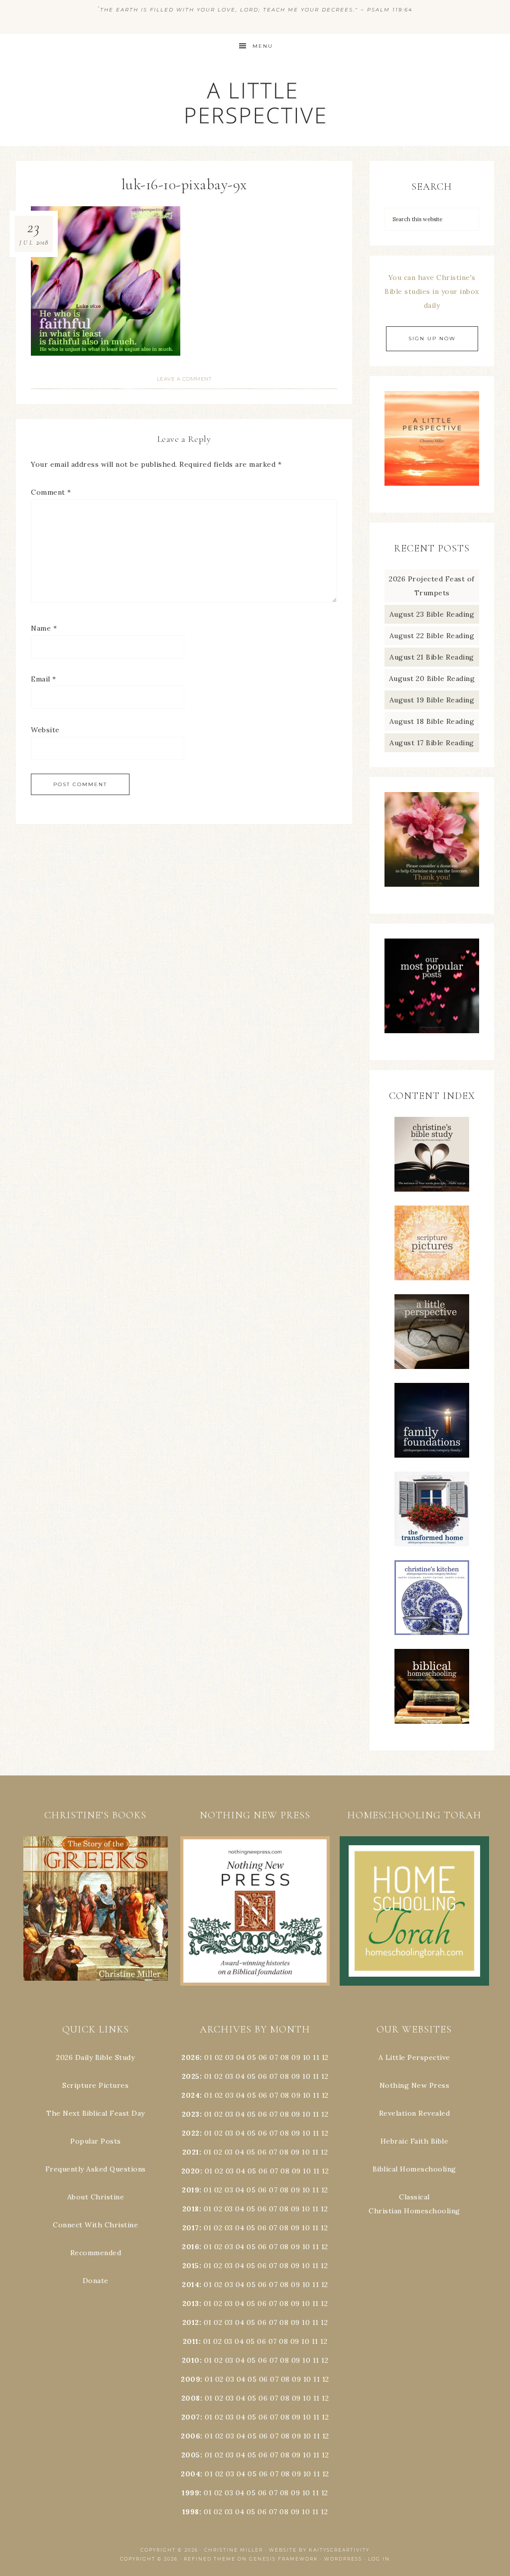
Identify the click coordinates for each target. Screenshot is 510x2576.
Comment (51, 492)
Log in (379, 2559)
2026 (191, 2057)
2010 (191, 2360)
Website (45, 730)
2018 (191, 2209)
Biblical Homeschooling (414, 2169)
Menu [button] (263, 46)
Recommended (96, 2253)
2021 (191, 2152)
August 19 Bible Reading (432, 700)
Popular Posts (96, 2141)
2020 (191, 2171)
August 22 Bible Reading (432, 636)
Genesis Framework (284, 2559)
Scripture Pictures (95, 2085)
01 (208, 2057)
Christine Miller (234, 2550)
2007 (191, 2417)
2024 (191, 2095)
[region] (96, 1909)
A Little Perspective (255, 102)
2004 (191, 2474)
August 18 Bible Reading (432, 721)
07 (274, 2057)
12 (325, 2076)
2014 (191, 2285)
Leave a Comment (184, 379)
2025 (191, 2076)
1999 (191, 2493)
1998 (191, 2512)
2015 (191, 2266)
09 (296, 2076)
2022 (191, 2133)
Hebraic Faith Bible (415, 2141)
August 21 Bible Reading (432, 657)
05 (252, 2057)
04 (241, 2057)
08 (285, 2057)
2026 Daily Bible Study (95, 2057)
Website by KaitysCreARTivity (319, 2550)
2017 (191, 2228)
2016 (191, 2247)
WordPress (343, 2559)
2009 (191, 2379)
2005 (191, 2455)
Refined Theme (210, 2559)
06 (263, 2057)
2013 (191, 2304)
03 (229, 2057)
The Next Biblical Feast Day (96, 2113)
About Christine (96, 2197)
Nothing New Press (415, 2085)
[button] (96, 1909)
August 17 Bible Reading (432, 743)
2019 (191, 2190)
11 (316, 2076)
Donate (96, 2281)
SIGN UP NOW (432, 339)
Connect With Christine (95, 2225)
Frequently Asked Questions (96, 2169)
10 (306, 2076)
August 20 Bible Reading (432, 678)
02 (219, 2057)
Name (44, 628)
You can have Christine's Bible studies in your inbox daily (432, 291)
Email (44, 679)
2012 (191, 2322)
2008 (191, 2398)
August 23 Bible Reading (432, 614)
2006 (191, 2436)
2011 (191, 2341)
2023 (191, 2114)
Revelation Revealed (415, 2113)
